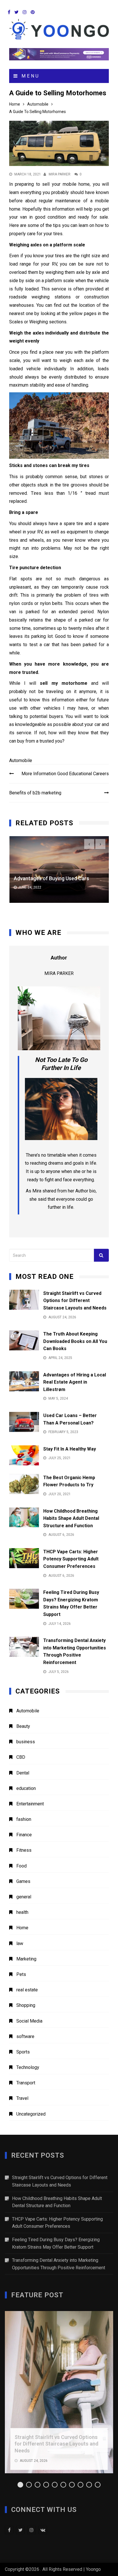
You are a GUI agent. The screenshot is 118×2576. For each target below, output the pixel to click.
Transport (26, 2083)
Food (21, 1866)
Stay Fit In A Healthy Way (70, 1449)
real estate (27, 1990)
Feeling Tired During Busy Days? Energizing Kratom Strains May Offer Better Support (56, 2243)
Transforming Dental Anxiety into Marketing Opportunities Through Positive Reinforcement (59, 2264)
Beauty (23, 1726)
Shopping (26, 2005)
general (24, 1897)
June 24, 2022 (30, 887)
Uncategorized (31, 2114)
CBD (21, 1757)
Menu (29, 76)
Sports (23, 2052)
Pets (21, 1974)
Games (23, 1881)
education (26, 1788)
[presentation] (89, 844)
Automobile (21, 760)
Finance (24, 1835)
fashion (24, 1819)
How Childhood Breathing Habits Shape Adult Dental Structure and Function (71, 1518)
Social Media (29, 2021)
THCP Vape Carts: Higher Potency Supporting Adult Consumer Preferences (71, 1559)
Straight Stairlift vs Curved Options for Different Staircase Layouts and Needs (75, 1301)
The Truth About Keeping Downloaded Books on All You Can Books (75, 1341)
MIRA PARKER (60, 174)
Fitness (24, 1850)
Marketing (26, 1959)
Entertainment (30, 1804)
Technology (28, 2067)
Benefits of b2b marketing (36, 793)
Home (22, 1928)
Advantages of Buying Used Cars (51, 878)
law (20, 1943)
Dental (23, 1773)
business (26, 1742)
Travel (22, 2098)
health (22, 1912)
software (25, 2036)
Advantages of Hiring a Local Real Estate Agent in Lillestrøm (75, 1382)
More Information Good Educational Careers (65, 774)
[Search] (101, 1255)
